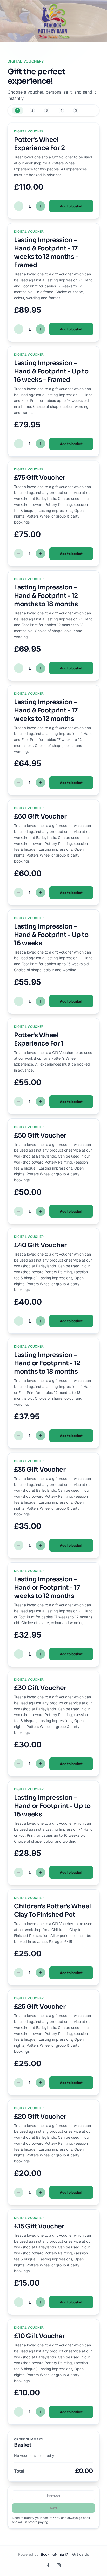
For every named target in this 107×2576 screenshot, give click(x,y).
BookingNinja (52, 2554)
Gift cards (81, 2554)
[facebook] (48, 2565)
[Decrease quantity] (19, 206)
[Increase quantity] (41, 206)
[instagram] (59, 2565)
